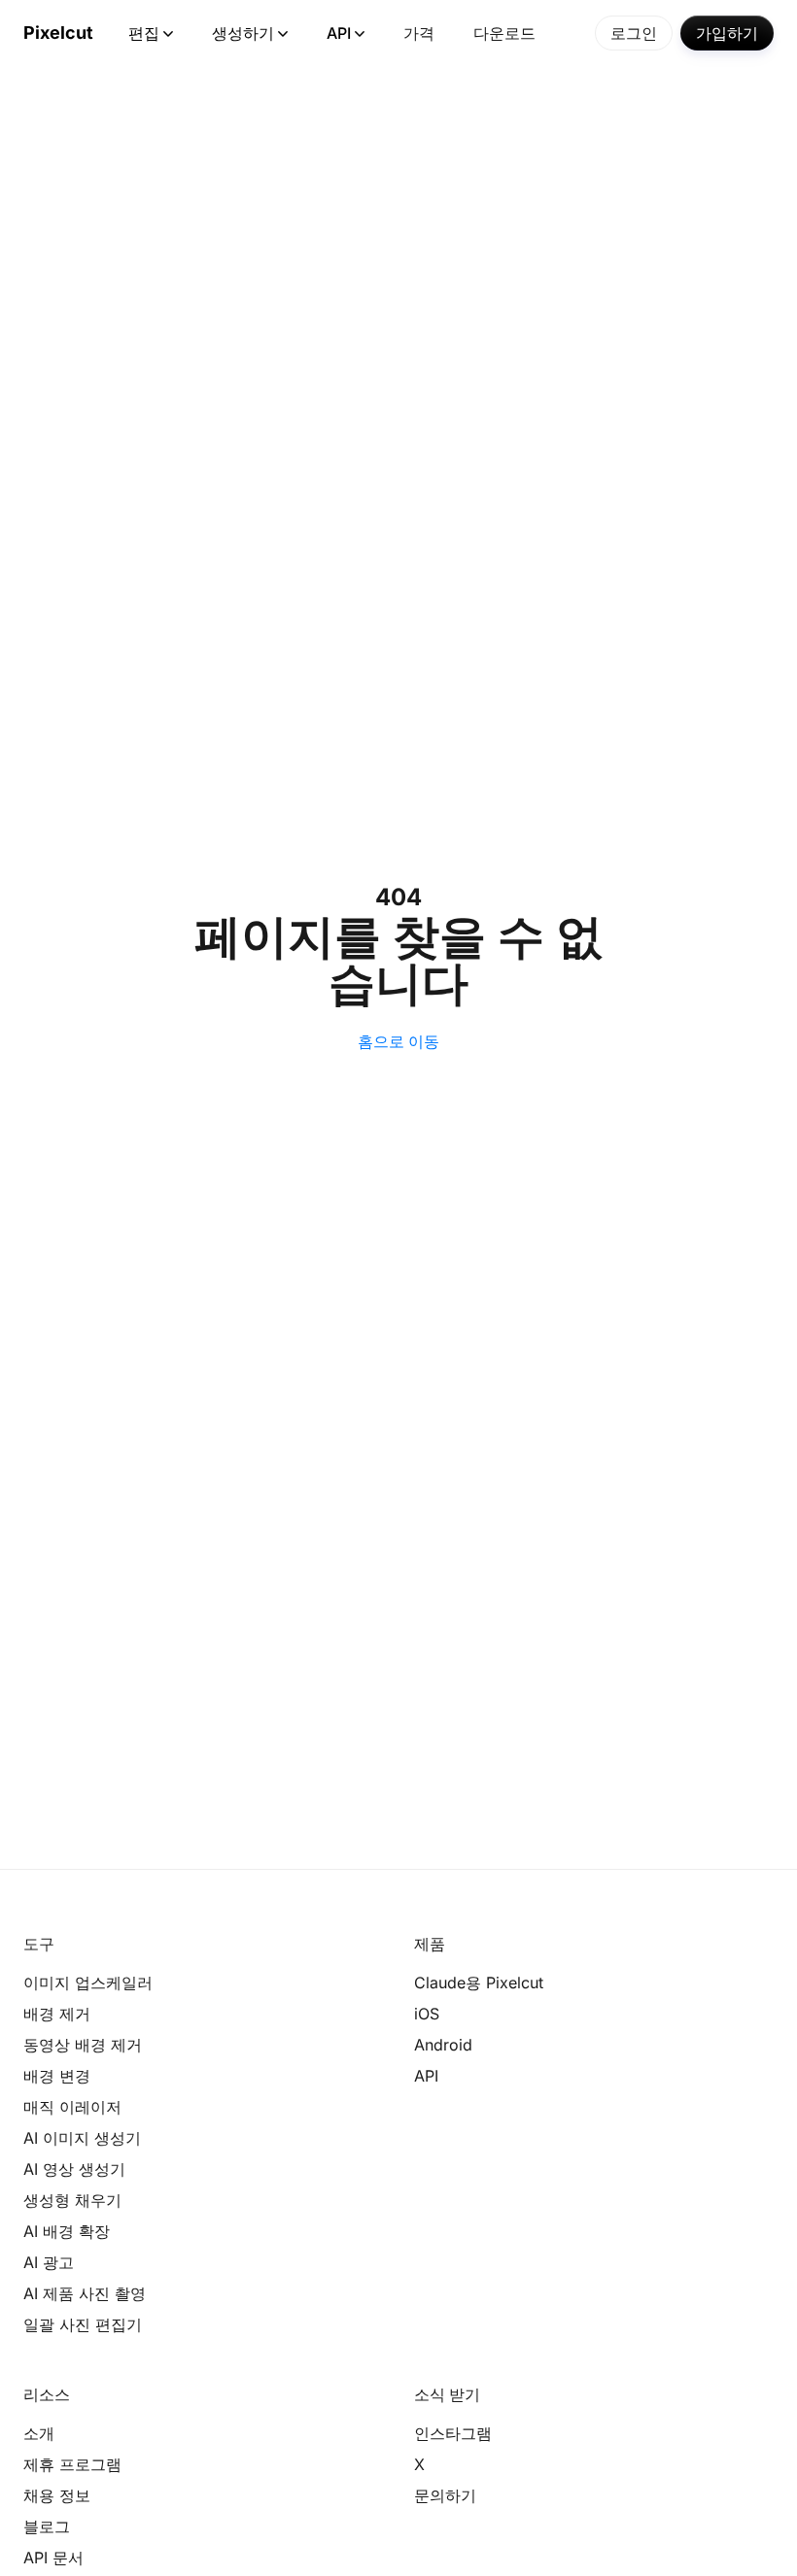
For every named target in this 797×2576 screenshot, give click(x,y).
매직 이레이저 (72, 2107)
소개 (39, 2433)
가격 (419, 33)
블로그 (47, 2526)
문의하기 (445, 2495)
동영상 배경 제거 (83, 2045)
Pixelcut (58, 33)
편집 (144, 33)
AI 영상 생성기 (74, 2169)
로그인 (634, 33)
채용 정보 (57, 2495)
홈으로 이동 (398, 1041)
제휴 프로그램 (72, 2464)
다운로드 (504, 33)
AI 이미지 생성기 (82, 2138)
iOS (427, 2014)
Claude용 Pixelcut (479, 1983)
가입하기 (727, 33)
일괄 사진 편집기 (83, 2324)
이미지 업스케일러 (88, 1983)
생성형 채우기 (72, 2200)
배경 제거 (57, 2014)
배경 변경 (57, 2076)
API (339, 33)
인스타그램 (453, 2433)
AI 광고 (49, 2262)
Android (443, 2045)
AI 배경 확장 (67, 2231)
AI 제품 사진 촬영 (85, 2293)
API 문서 (53, 2558)
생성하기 (243, 33)
